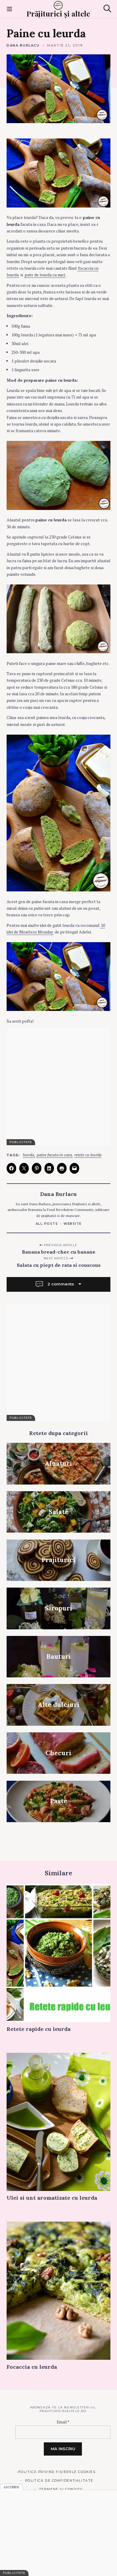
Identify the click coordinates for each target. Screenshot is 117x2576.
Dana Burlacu (23, 45)
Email (63, 2422)
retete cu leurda (88, 1155)
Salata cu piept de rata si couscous (59, 1265)
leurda (28, 1155)
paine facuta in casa (54, 1155)
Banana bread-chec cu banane (59, 1252)
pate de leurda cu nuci (45, 275)
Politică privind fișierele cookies (57, 2472)
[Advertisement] (58, 1087)
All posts (47, 1224)
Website (73, 1224)
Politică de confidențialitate (59, 2481)
